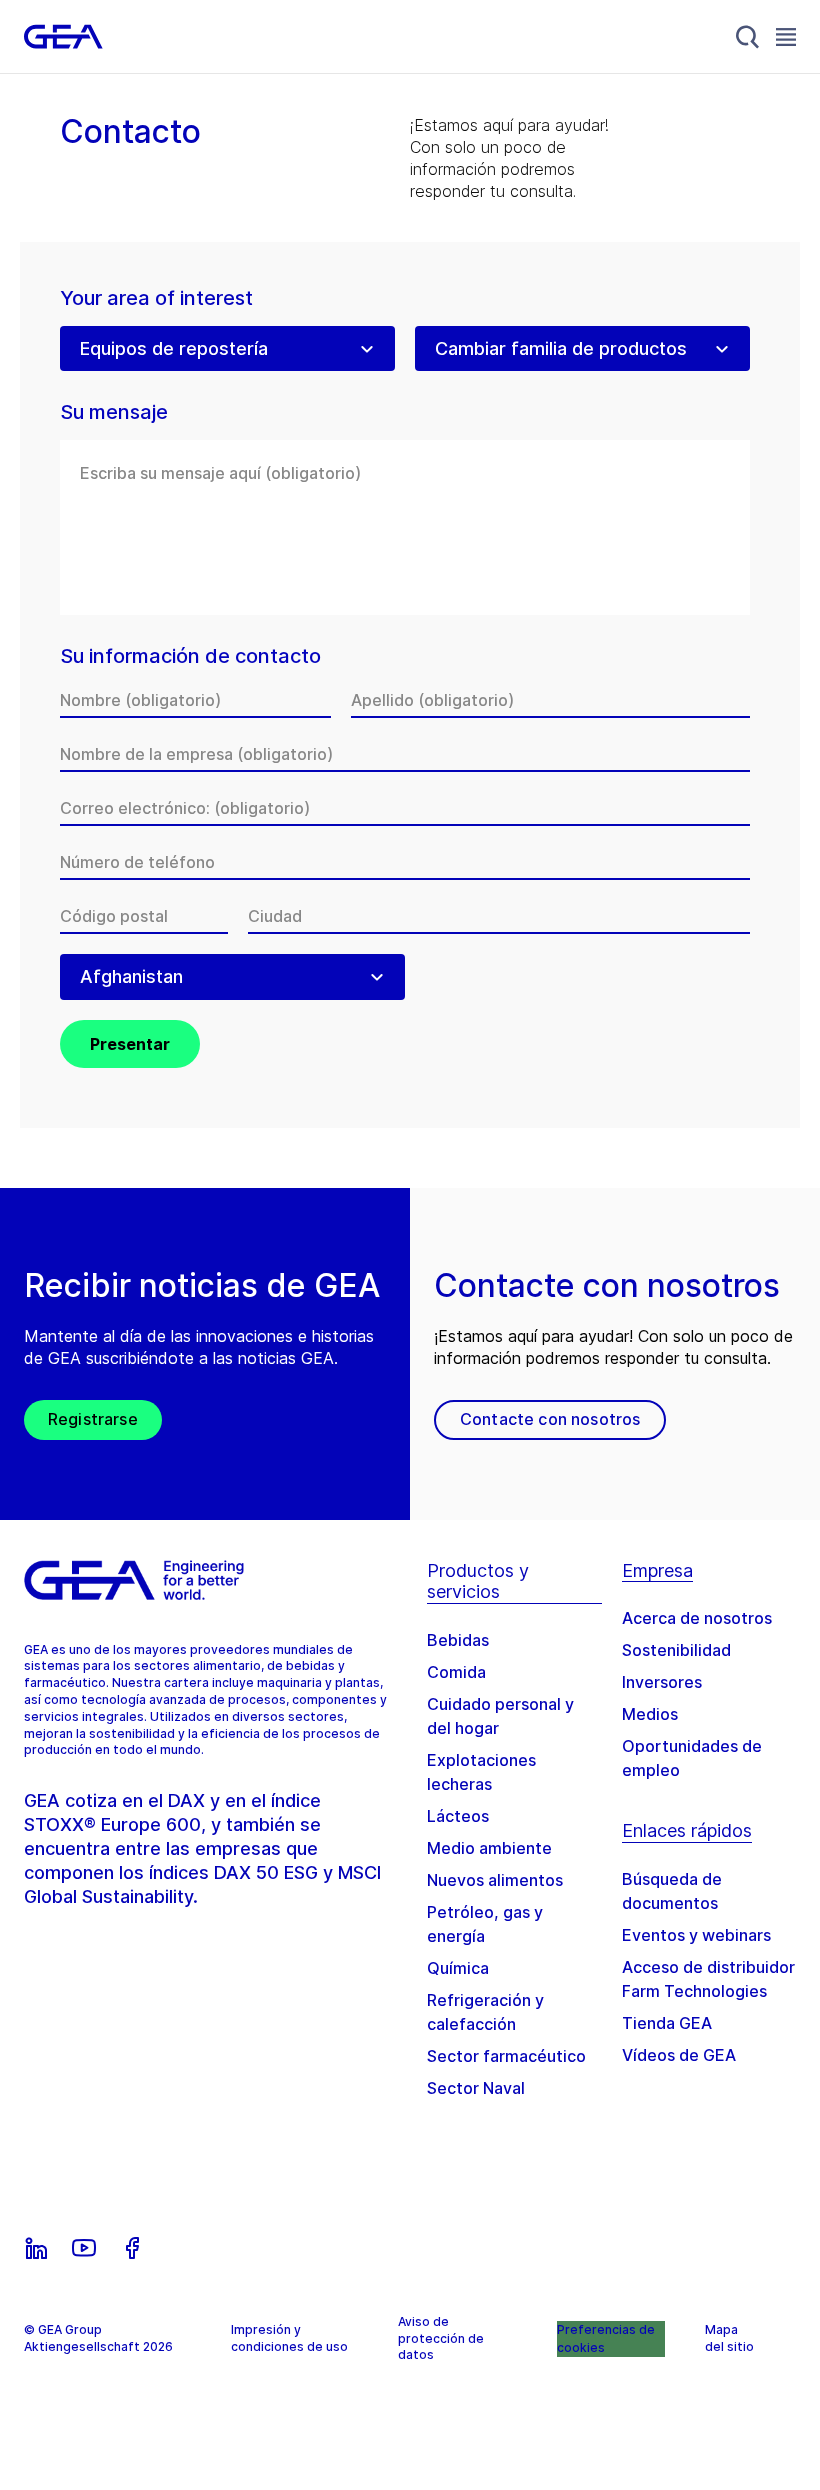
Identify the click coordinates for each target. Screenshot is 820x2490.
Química (458, 1968)
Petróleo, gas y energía (485, 1924)
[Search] (748, 37)
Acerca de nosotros (697, 1618)
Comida (456, 1672)
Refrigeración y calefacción (485, 2012)
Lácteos (458, 1816)
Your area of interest (156, 298)
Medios (650, 1714)
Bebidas (458, 1640)
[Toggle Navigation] (786, 36)
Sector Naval (476, 2088)
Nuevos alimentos (495, 1880)
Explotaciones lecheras (481, 1772)
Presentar (130, 1044)
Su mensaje (114, 412)
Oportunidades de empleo (692, 1758)
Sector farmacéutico (506, 2056)
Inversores (662, 1682)
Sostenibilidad (676, 1650)
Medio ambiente (489, 1848)
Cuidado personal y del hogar (500, 1716)
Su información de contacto (190, 656)
